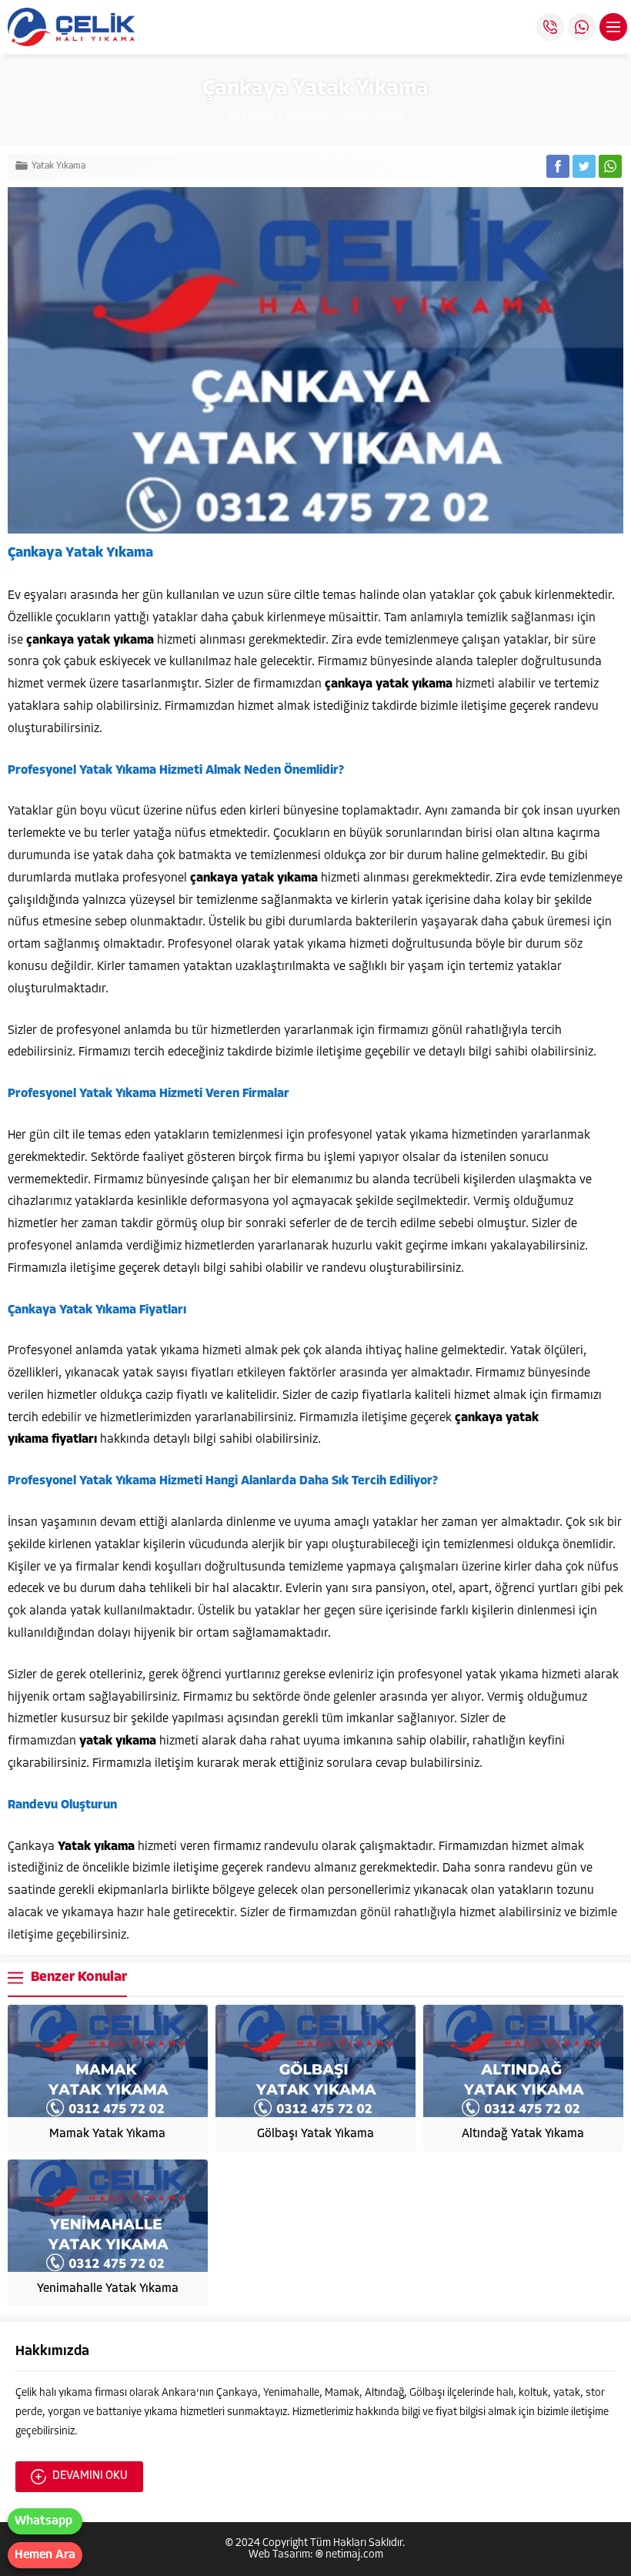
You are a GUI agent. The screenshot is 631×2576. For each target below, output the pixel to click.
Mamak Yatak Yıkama (107, 2134)
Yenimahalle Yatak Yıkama (108, 2289)
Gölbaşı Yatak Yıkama (315, 2134)
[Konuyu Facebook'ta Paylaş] (558, 166)
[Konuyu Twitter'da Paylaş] (584, 166)
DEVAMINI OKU (90, 2476)
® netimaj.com (349, 2555)
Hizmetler (307, 117)
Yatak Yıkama (372, 117)
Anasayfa (251, 117)
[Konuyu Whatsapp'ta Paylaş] (610, 166)
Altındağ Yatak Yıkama (523, 2134)
